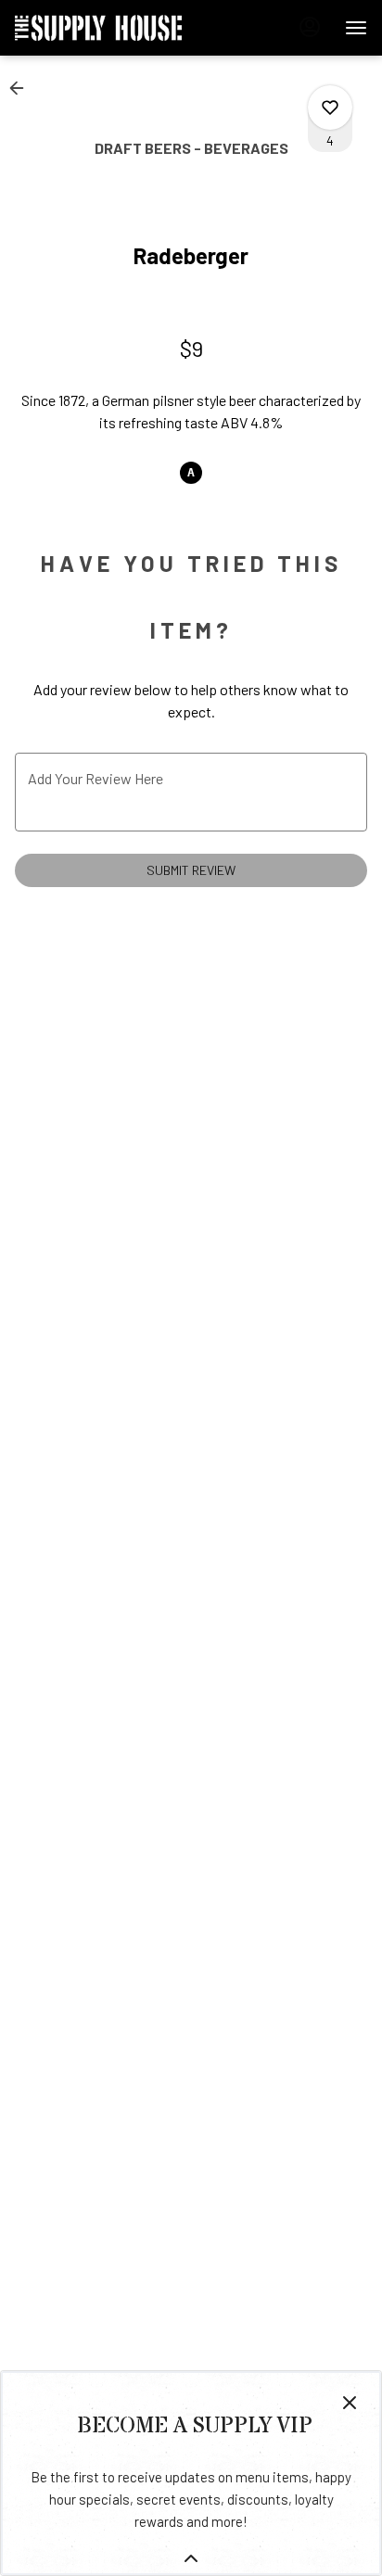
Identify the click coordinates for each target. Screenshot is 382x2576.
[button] (22, 88)
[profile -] (310, 27)
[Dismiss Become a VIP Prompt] (350, 2403)
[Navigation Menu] (356, 28)
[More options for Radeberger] (330, 108)
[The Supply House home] (98, 28)
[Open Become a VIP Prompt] (191, 2558)
